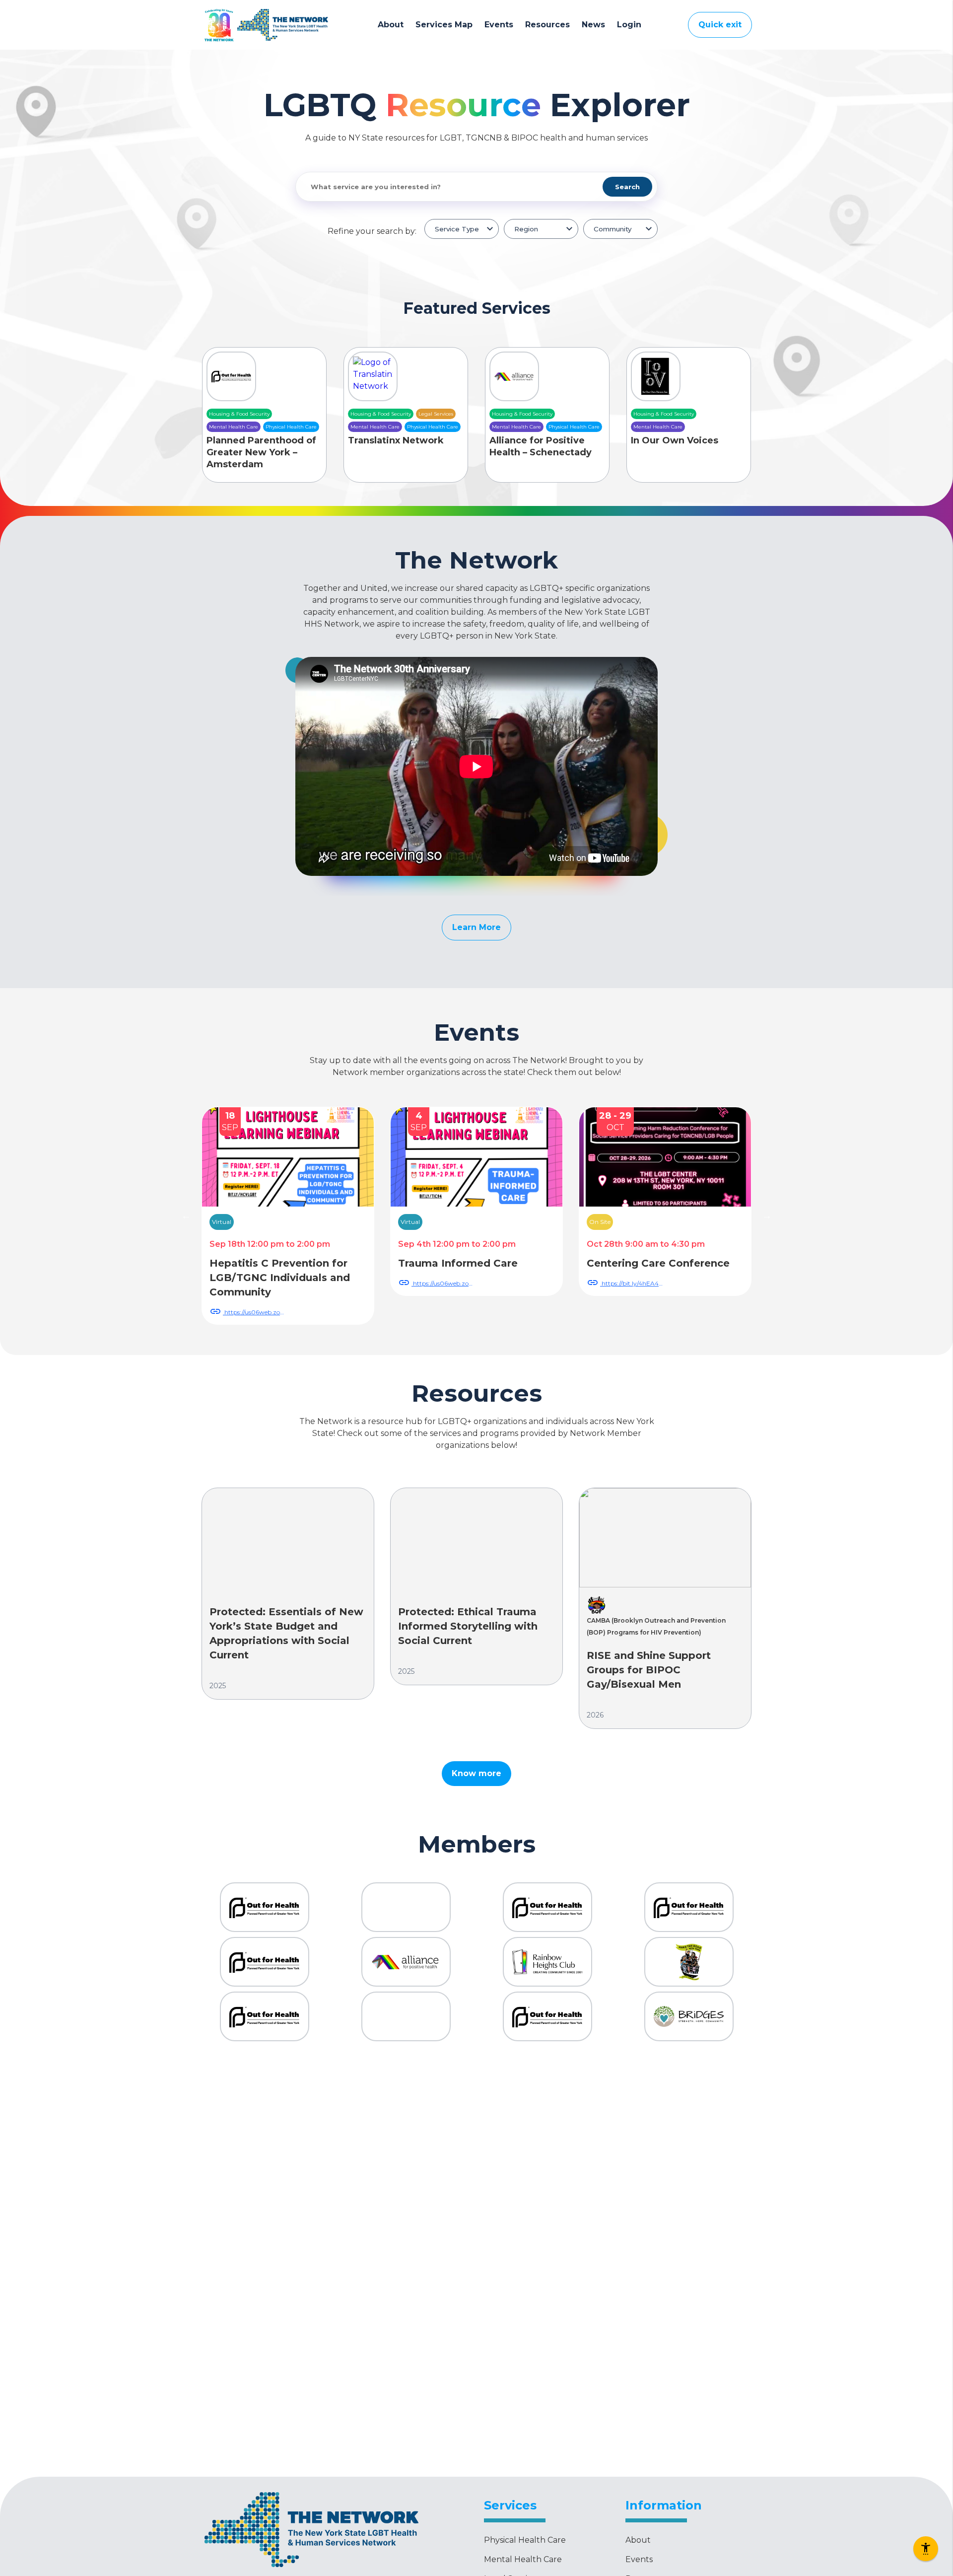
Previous (186, 1216)
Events (499, 25)
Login (629, 25)
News (593, 25)
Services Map (444, 25)
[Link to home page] (283, 25)
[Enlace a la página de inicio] (311, 2568)
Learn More (476, 927)
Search (627, 187)
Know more (476, 1773)
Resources (547, 25)
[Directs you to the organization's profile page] (265, 1907)
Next (767, 1216)
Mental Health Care (523, 2559)
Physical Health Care (525, 2540)
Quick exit (720, 25)
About (391, 25)
